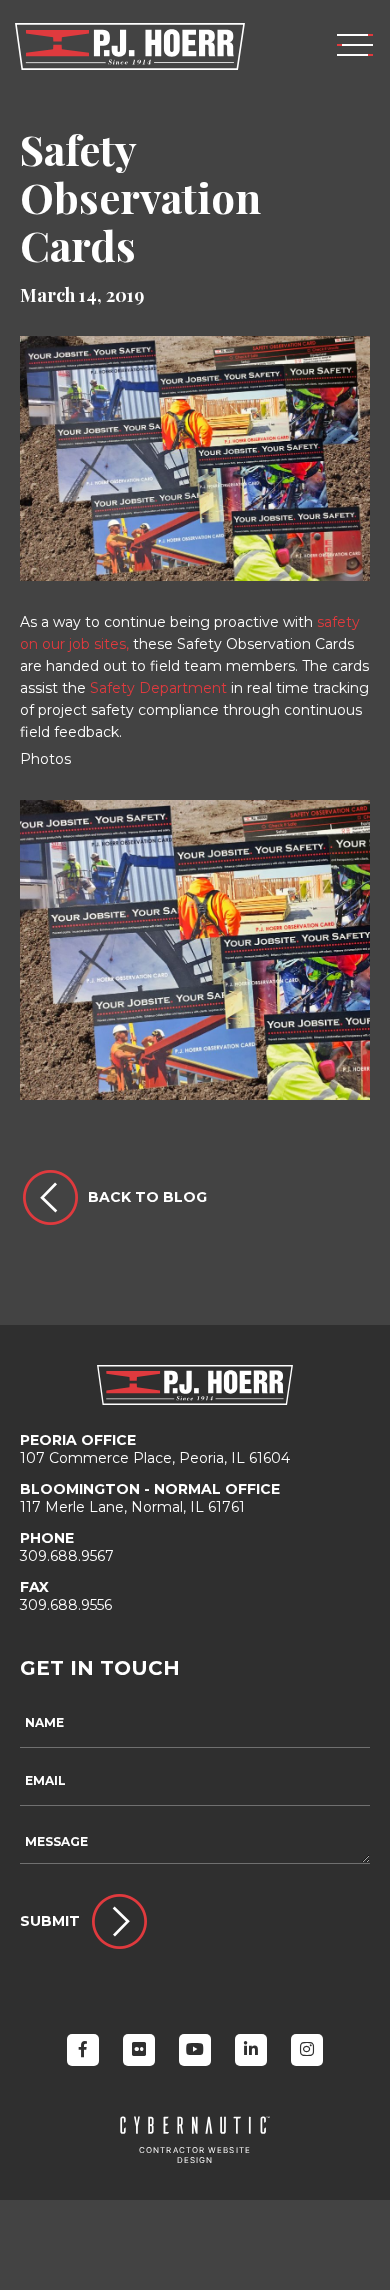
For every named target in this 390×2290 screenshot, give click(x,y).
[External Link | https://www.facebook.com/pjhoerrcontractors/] (83, 2050)
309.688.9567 (67, 1547)
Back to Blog (147, 1197)
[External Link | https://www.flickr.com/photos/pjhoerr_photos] (139, 2050)
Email (45, 1780)
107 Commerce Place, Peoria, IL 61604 (155, 1449)
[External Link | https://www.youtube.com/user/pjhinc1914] (195, 2050)
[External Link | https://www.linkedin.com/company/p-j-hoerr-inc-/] (251, 2050)
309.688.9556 (66, 1596)
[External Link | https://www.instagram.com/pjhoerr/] (307, 2050)
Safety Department (158, 688)
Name (44, 1722)
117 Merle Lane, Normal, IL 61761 (150, 1498)
